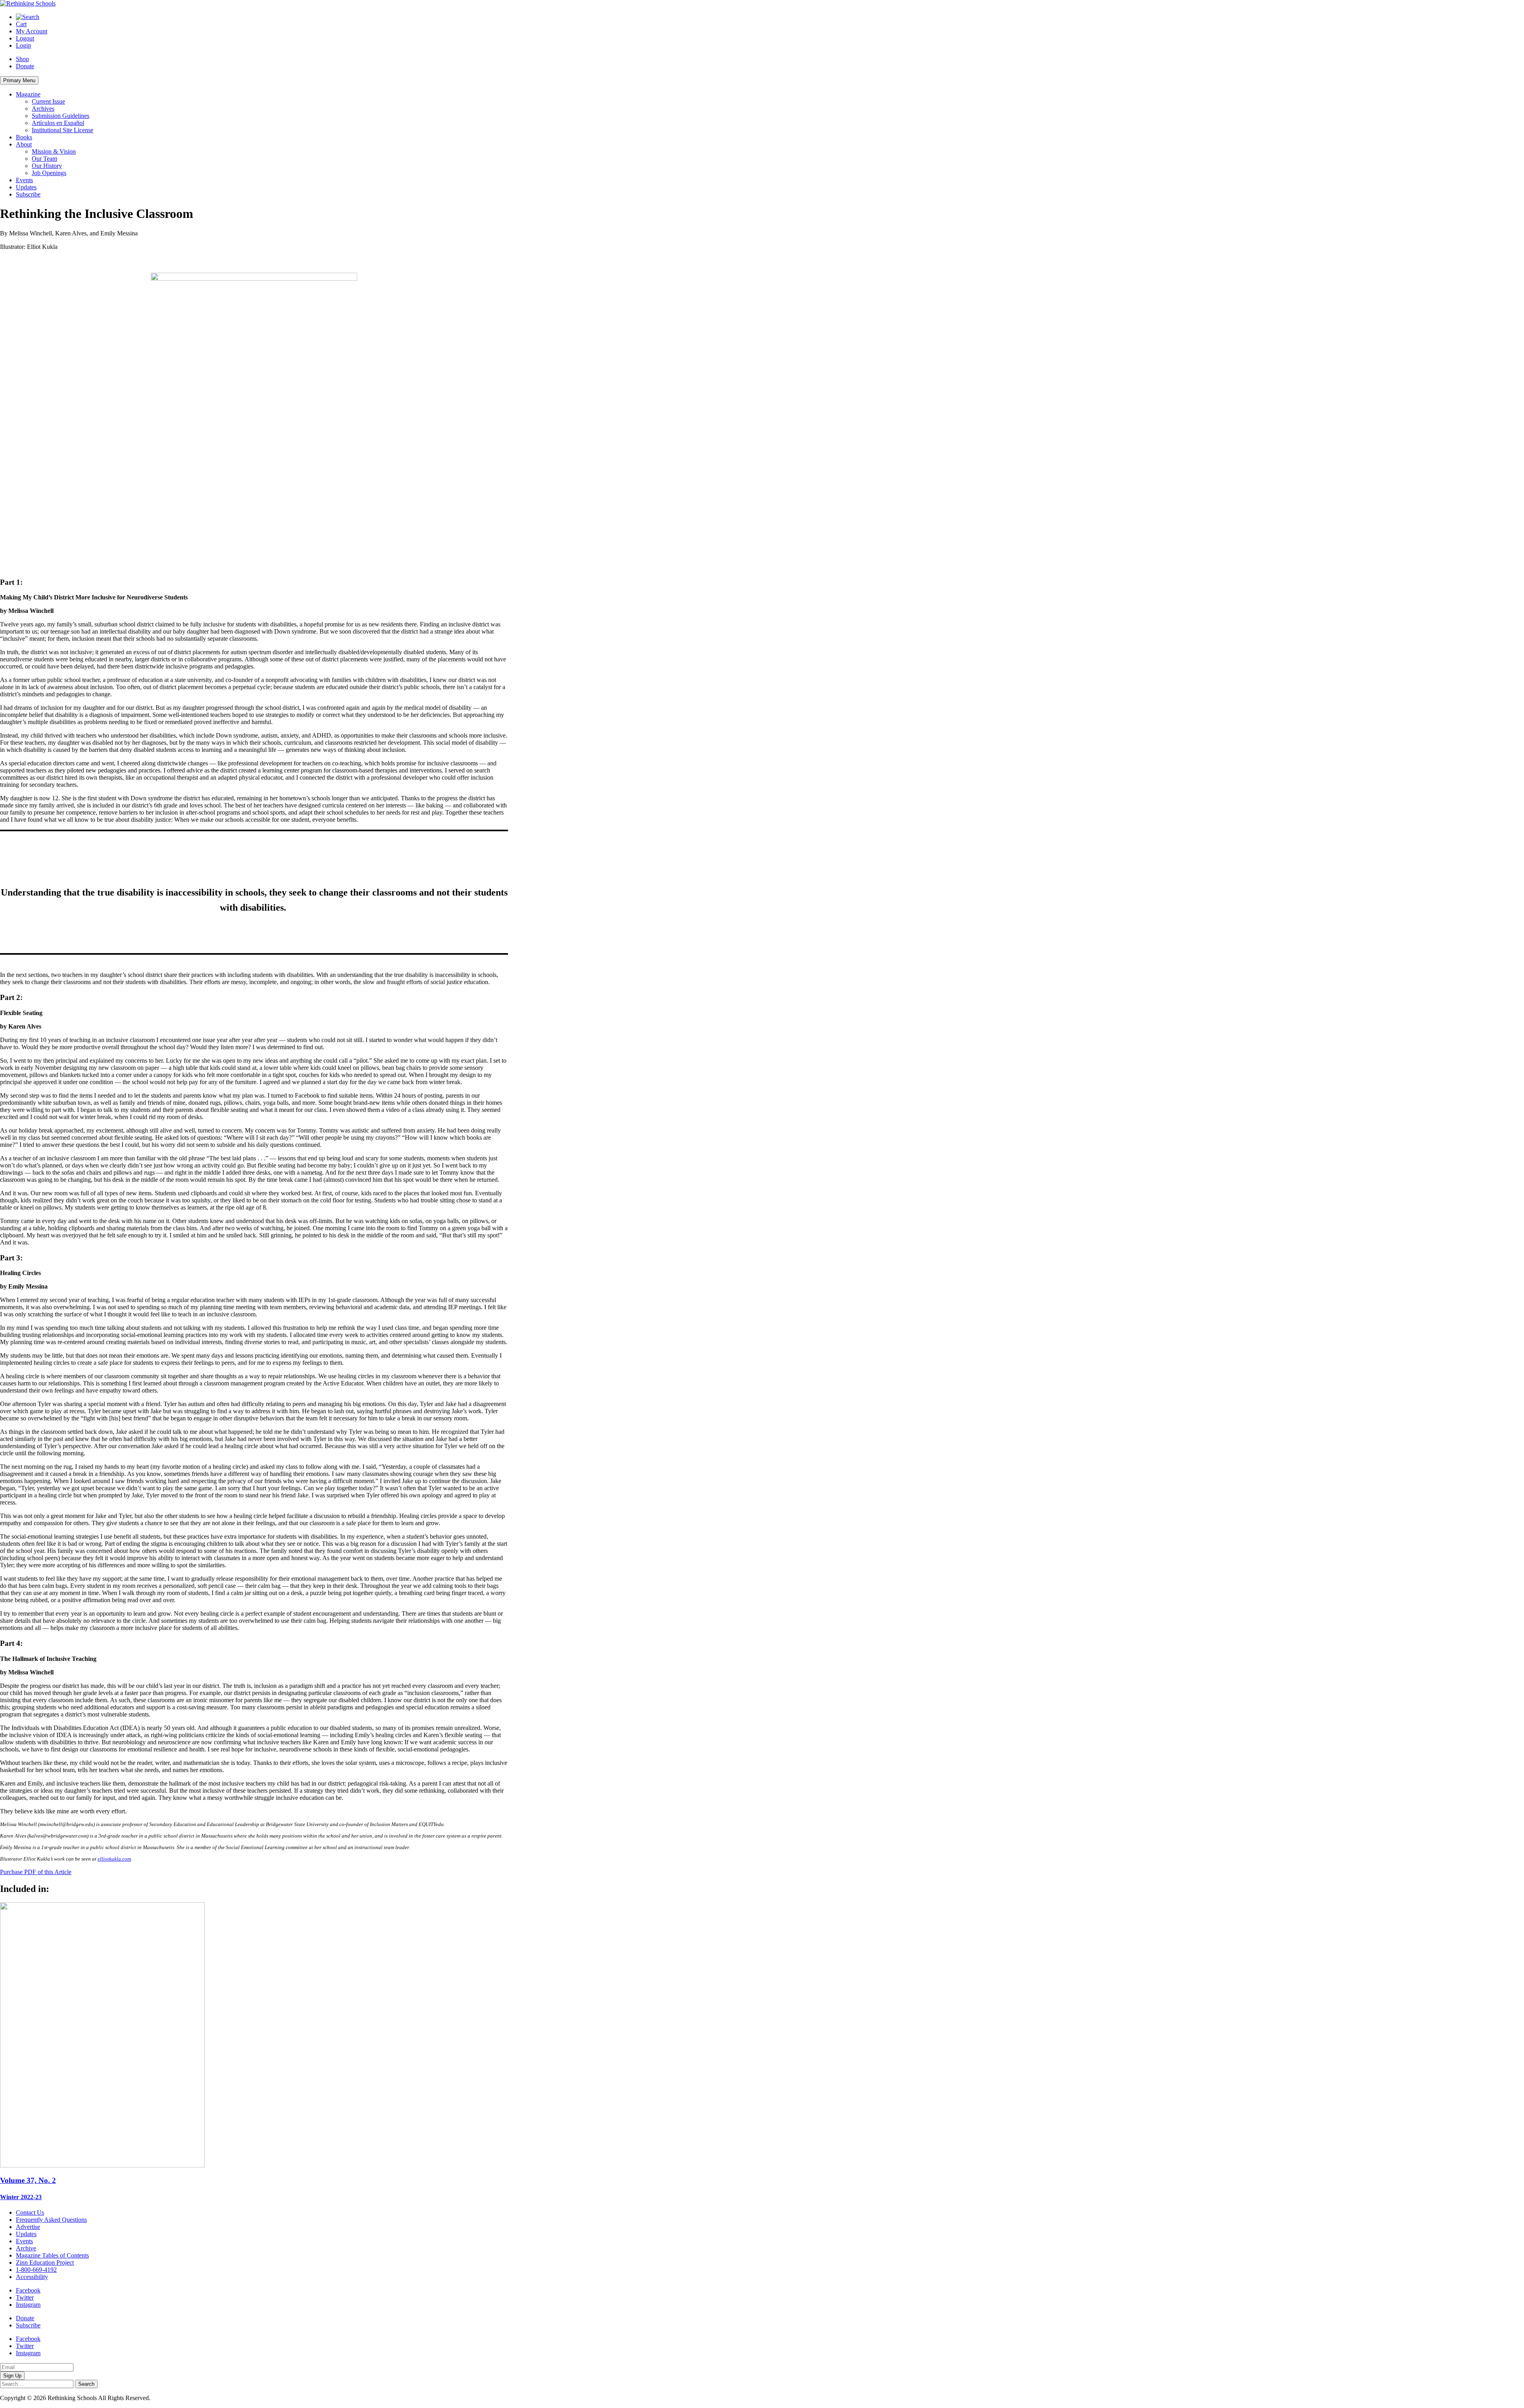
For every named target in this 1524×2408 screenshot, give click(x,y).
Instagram (28, 2305)
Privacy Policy (170, 2398)
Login (23, 45)
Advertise (28, 2227)
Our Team (44, 159)
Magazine (28, 94)
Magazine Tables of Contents (52, 2255)
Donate (25, 66)
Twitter (25, 2297)
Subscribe (28, 194)
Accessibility (32, 2277)
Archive (26, 2248)
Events (24, 180)
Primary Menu (19, 80)
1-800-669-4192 (36, 2270)
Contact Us (30, 2212)
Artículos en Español (58, 123)
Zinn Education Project (45, 2263)
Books (24, 137)
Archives (43, 109)
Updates (26, 187)
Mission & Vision (54, 151)
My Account (32, 31)
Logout (25, 38)
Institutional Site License (63, 130)
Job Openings (49, 173)
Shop (22, 59)
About (24, 144)
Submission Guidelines (61, 116)
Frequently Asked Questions (51, 2220)
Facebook (28, 2290)
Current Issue (48, 101)
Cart (21, 24)
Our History (47, 166)
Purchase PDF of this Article (36, 1872)
